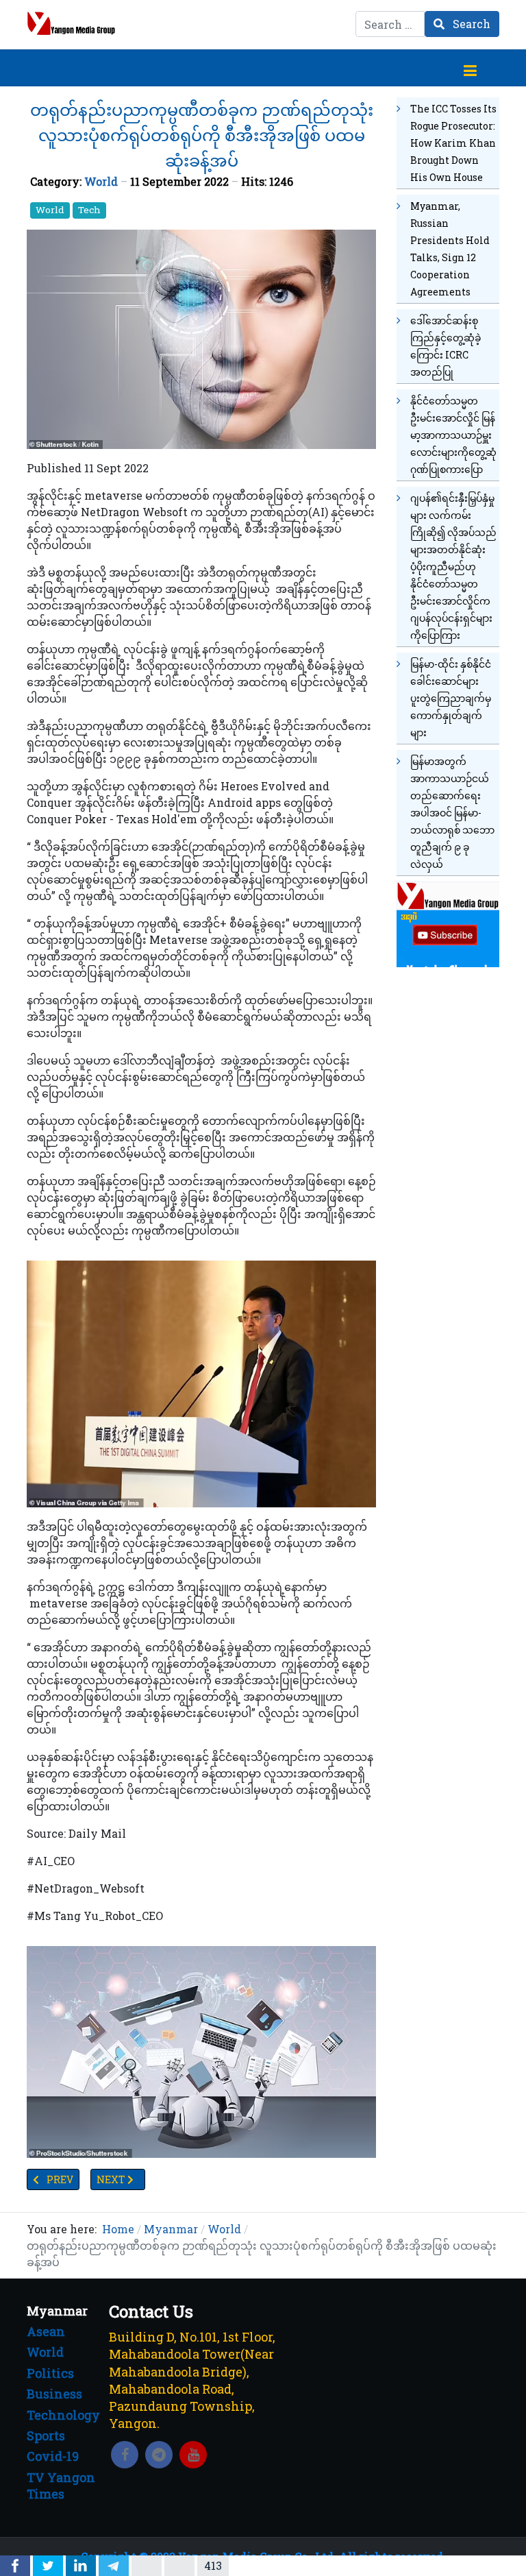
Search (470, 24)
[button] (470, 68)
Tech (89, 210)
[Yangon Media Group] (71, 23)
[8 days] (448, 923)
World (101, 181)
